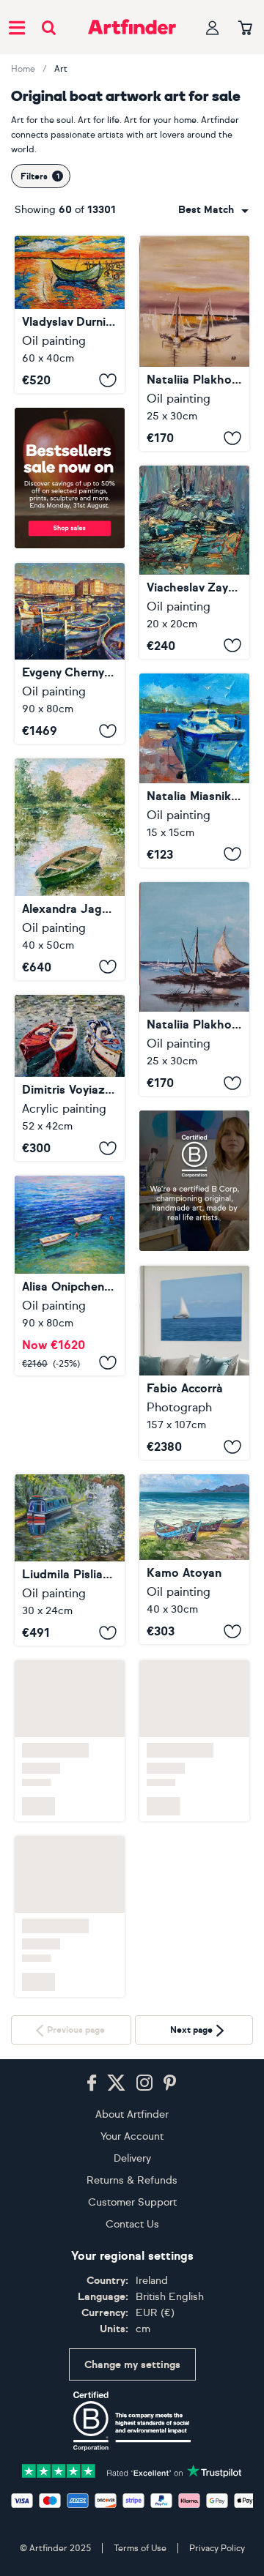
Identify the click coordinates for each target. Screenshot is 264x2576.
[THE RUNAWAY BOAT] (194, 1363)
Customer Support (132, 2202)
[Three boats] (70, 1078)
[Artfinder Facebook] (92, 2083)
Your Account (132, 2136)
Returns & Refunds (132, 2180)
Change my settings (132, 2363)
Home (23, 69)
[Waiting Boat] (70, 869)
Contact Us (132, 2224)
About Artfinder (132, 2114)
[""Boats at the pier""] (70, 653)
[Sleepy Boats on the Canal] (70, 1476)
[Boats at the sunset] (194, 343)
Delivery (132, 2158)
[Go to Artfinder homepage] (132, 27)
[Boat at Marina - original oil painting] (194, 770)
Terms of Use (140, 2547)
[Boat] (194, 989)
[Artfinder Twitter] (116, 2083)
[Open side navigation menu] (17, 27)
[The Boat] (70, 314)
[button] (213, 210)
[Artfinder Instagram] (144, 2083)
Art (61, 69)
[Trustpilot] (132, 2469)
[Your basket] (245, 29)
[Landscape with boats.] (194, 562)
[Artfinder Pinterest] (170, 2083)
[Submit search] (49, 27)
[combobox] (213, 210)
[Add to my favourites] (108, 380)
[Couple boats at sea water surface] (70, 1276)
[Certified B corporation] (132, 2420)
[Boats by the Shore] (194, 1559)
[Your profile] (213, 27)
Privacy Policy (217, 2547)
